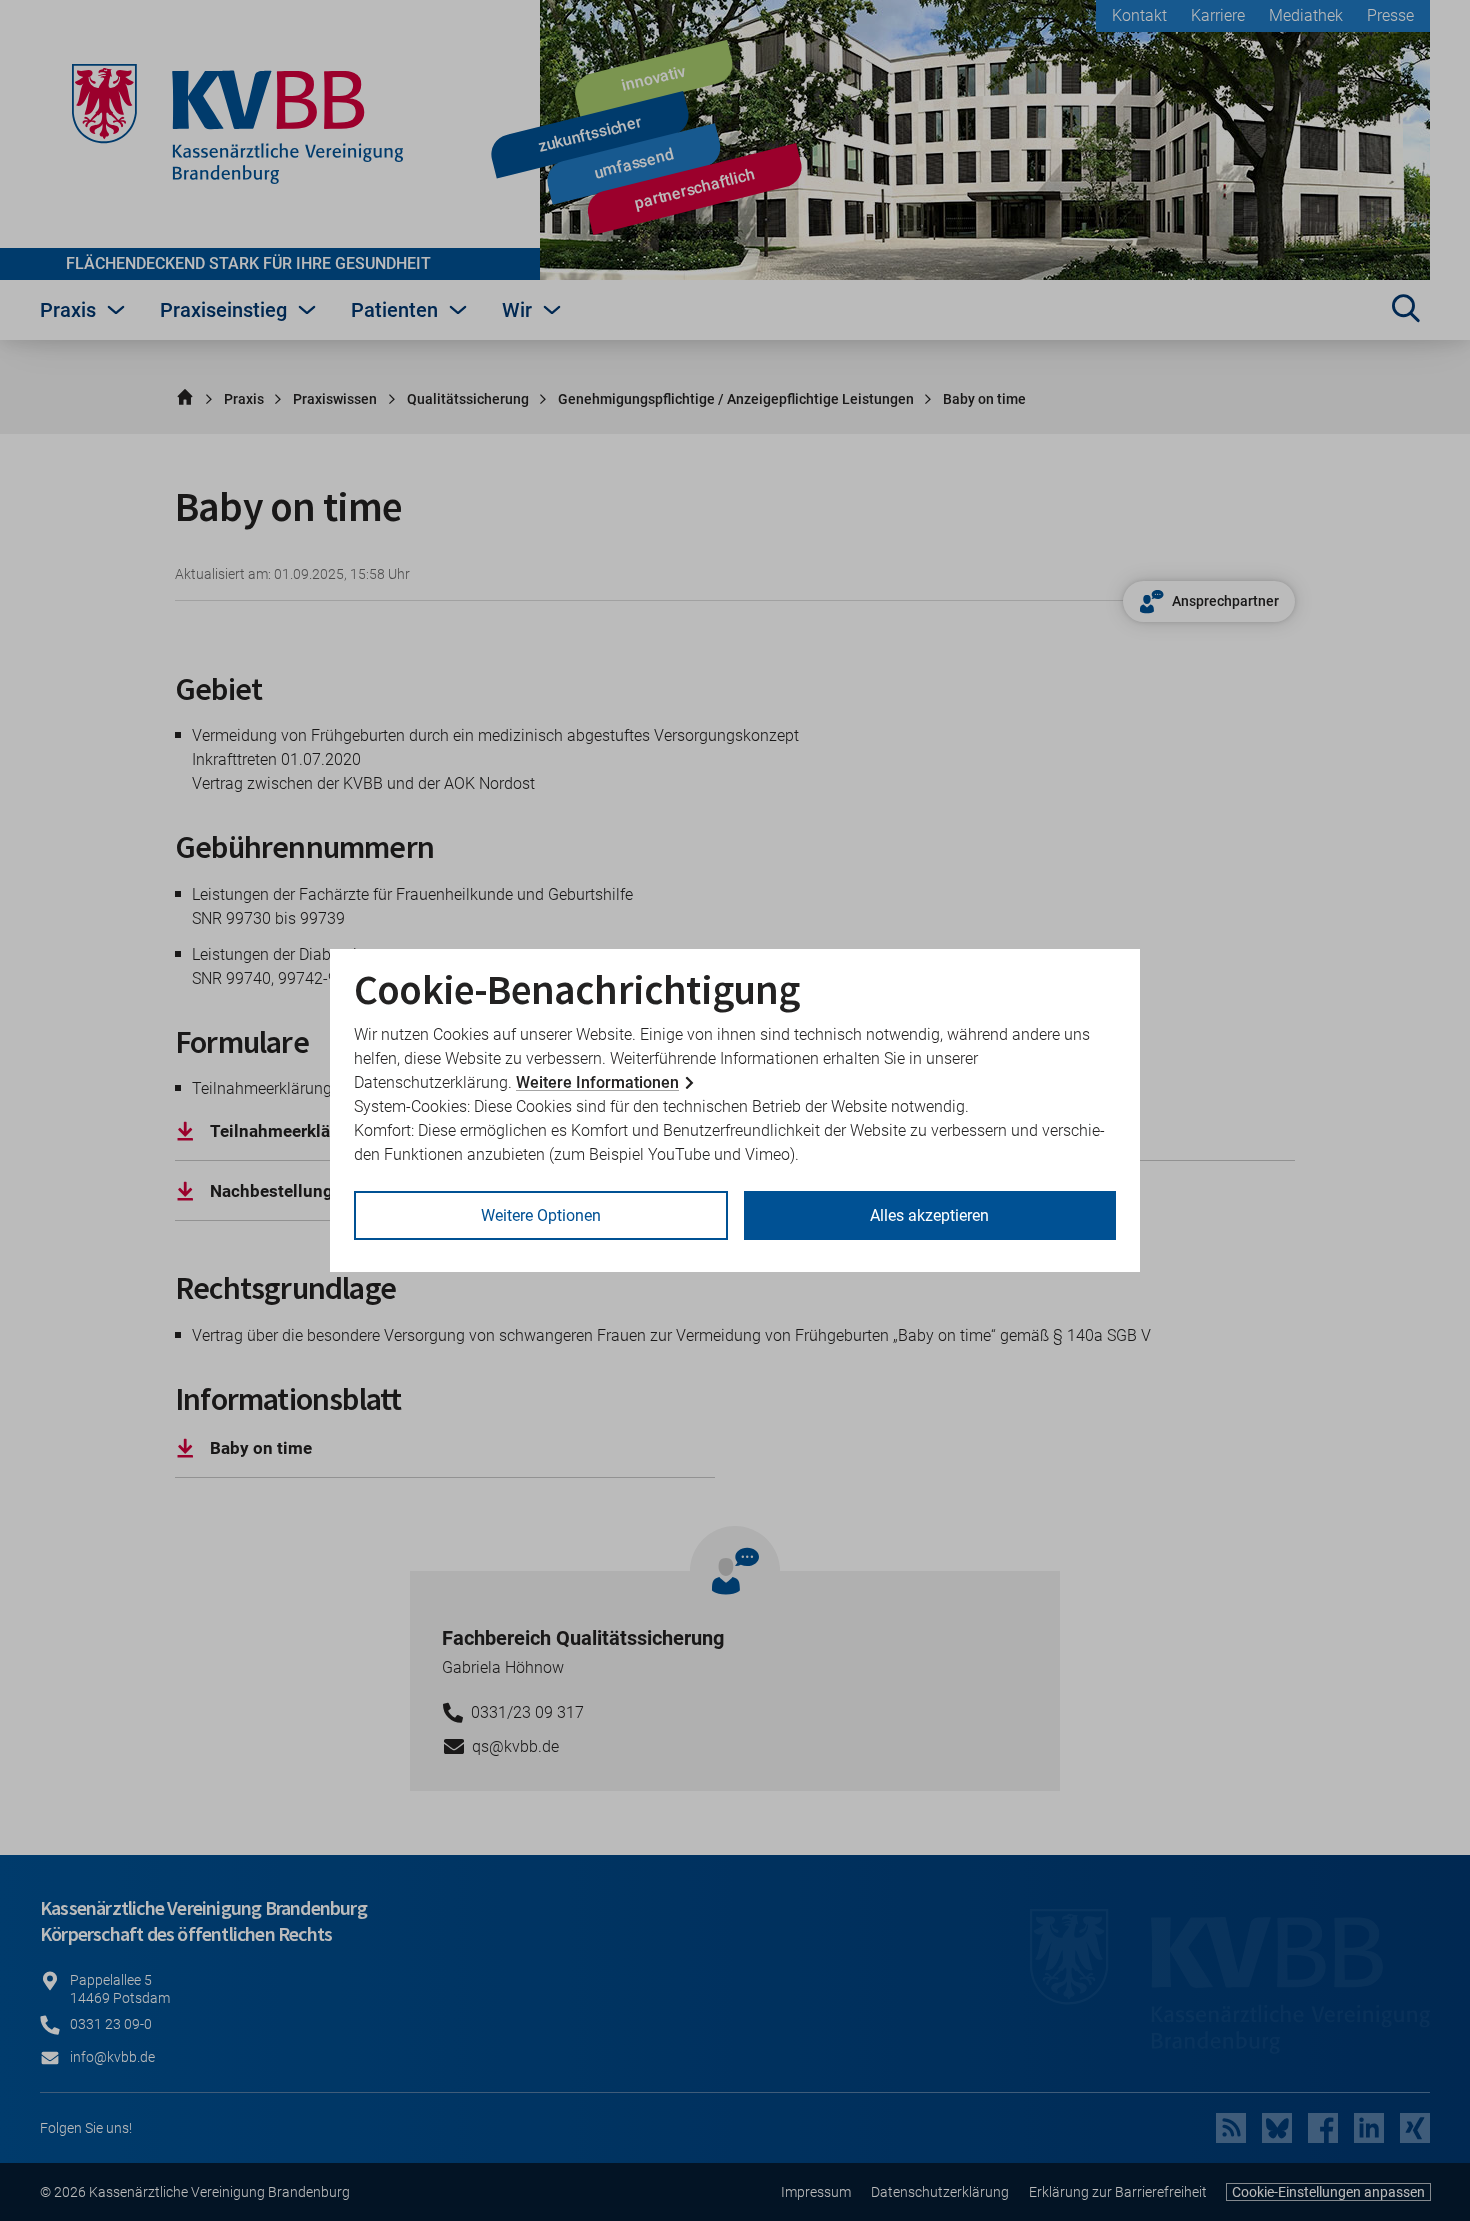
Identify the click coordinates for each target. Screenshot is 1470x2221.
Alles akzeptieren (929, 1215)
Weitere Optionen (541, 1215)
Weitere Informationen (597, 1082)
